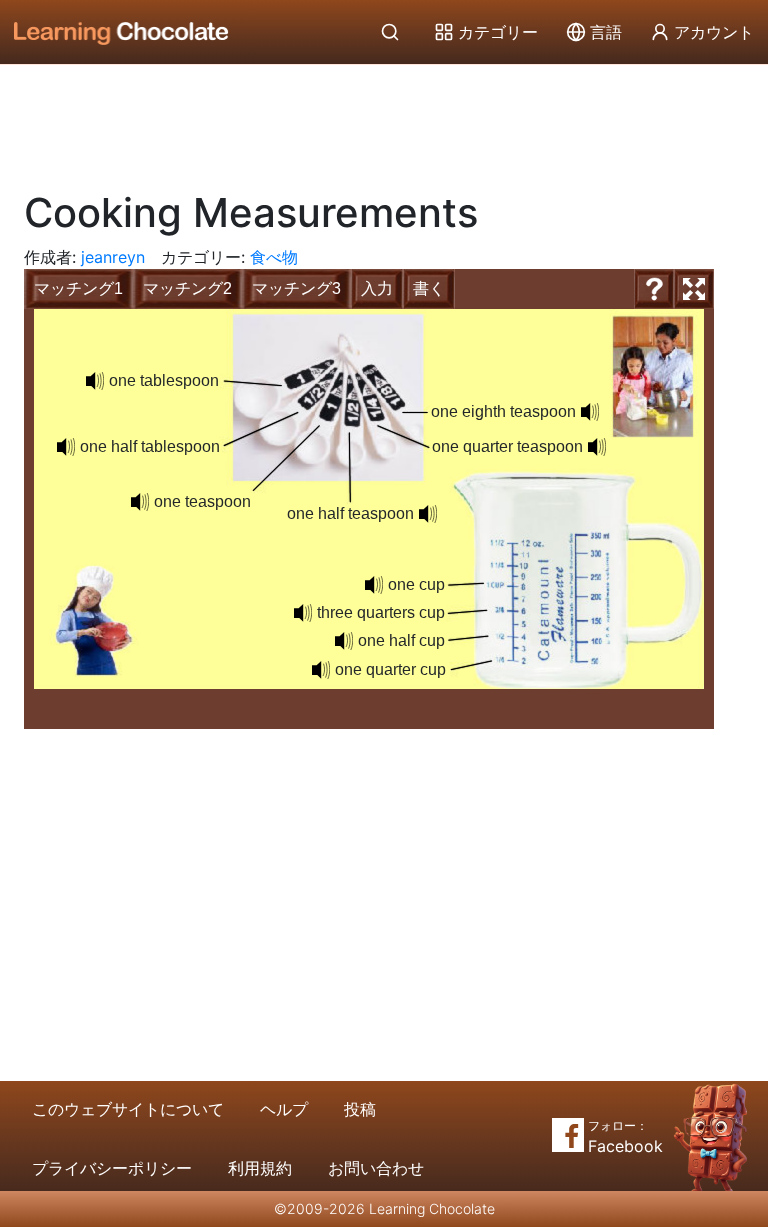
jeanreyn (113, 257)
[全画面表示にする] (694, 289)
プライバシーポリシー (112, 1168)
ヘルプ (284, 1109)
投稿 (360, 1109)
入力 (377, 288)
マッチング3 (296, 288)
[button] (95, 381)
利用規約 (260, 1168)
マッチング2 (187, 288)
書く (429, 288)
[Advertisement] (384, 120)
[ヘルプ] (654, 289)
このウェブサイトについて (128, 1109)
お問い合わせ (376, 1168)
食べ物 (274, 257)
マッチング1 (78, 288)
